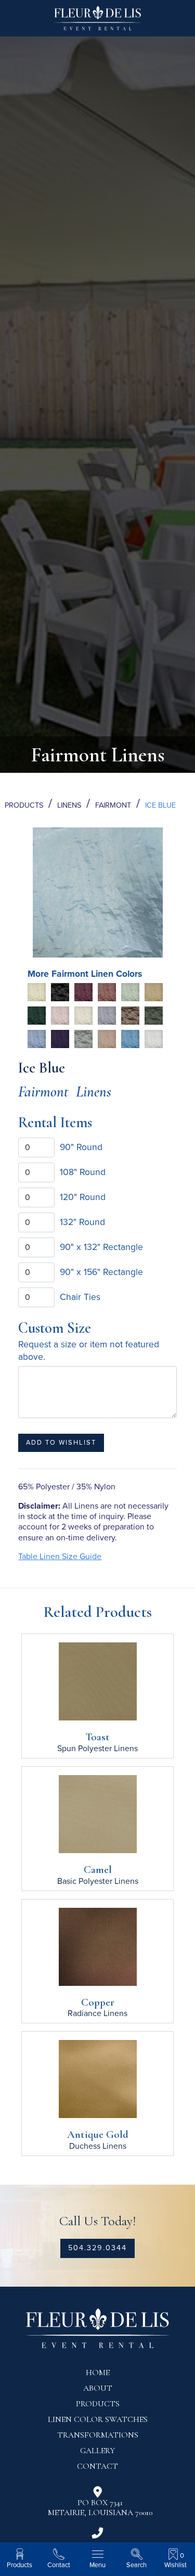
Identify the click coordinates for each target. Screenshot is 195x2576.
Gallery (97, 2451)
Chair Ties (80, 1297)
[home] (98, 22)
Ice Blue (160, 805)
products (98, 2404)
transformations (98, 2435)
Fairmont (113, 805)
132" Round (82, 1222)
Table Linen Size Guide (60, 1557)
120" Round (83, 1197)
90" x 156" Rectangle (101, 1272)
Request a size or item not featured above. (89, 1351)
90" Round (81, 1147)
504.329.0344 (97, 2248)
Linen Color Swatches (98, 2419)
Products (24, 805)
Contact (97, 2466)
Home (98, 2373)
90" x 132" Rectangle (101, 1247)
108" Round (83, 1172)
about (98, 2388)
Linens (69, 805)
